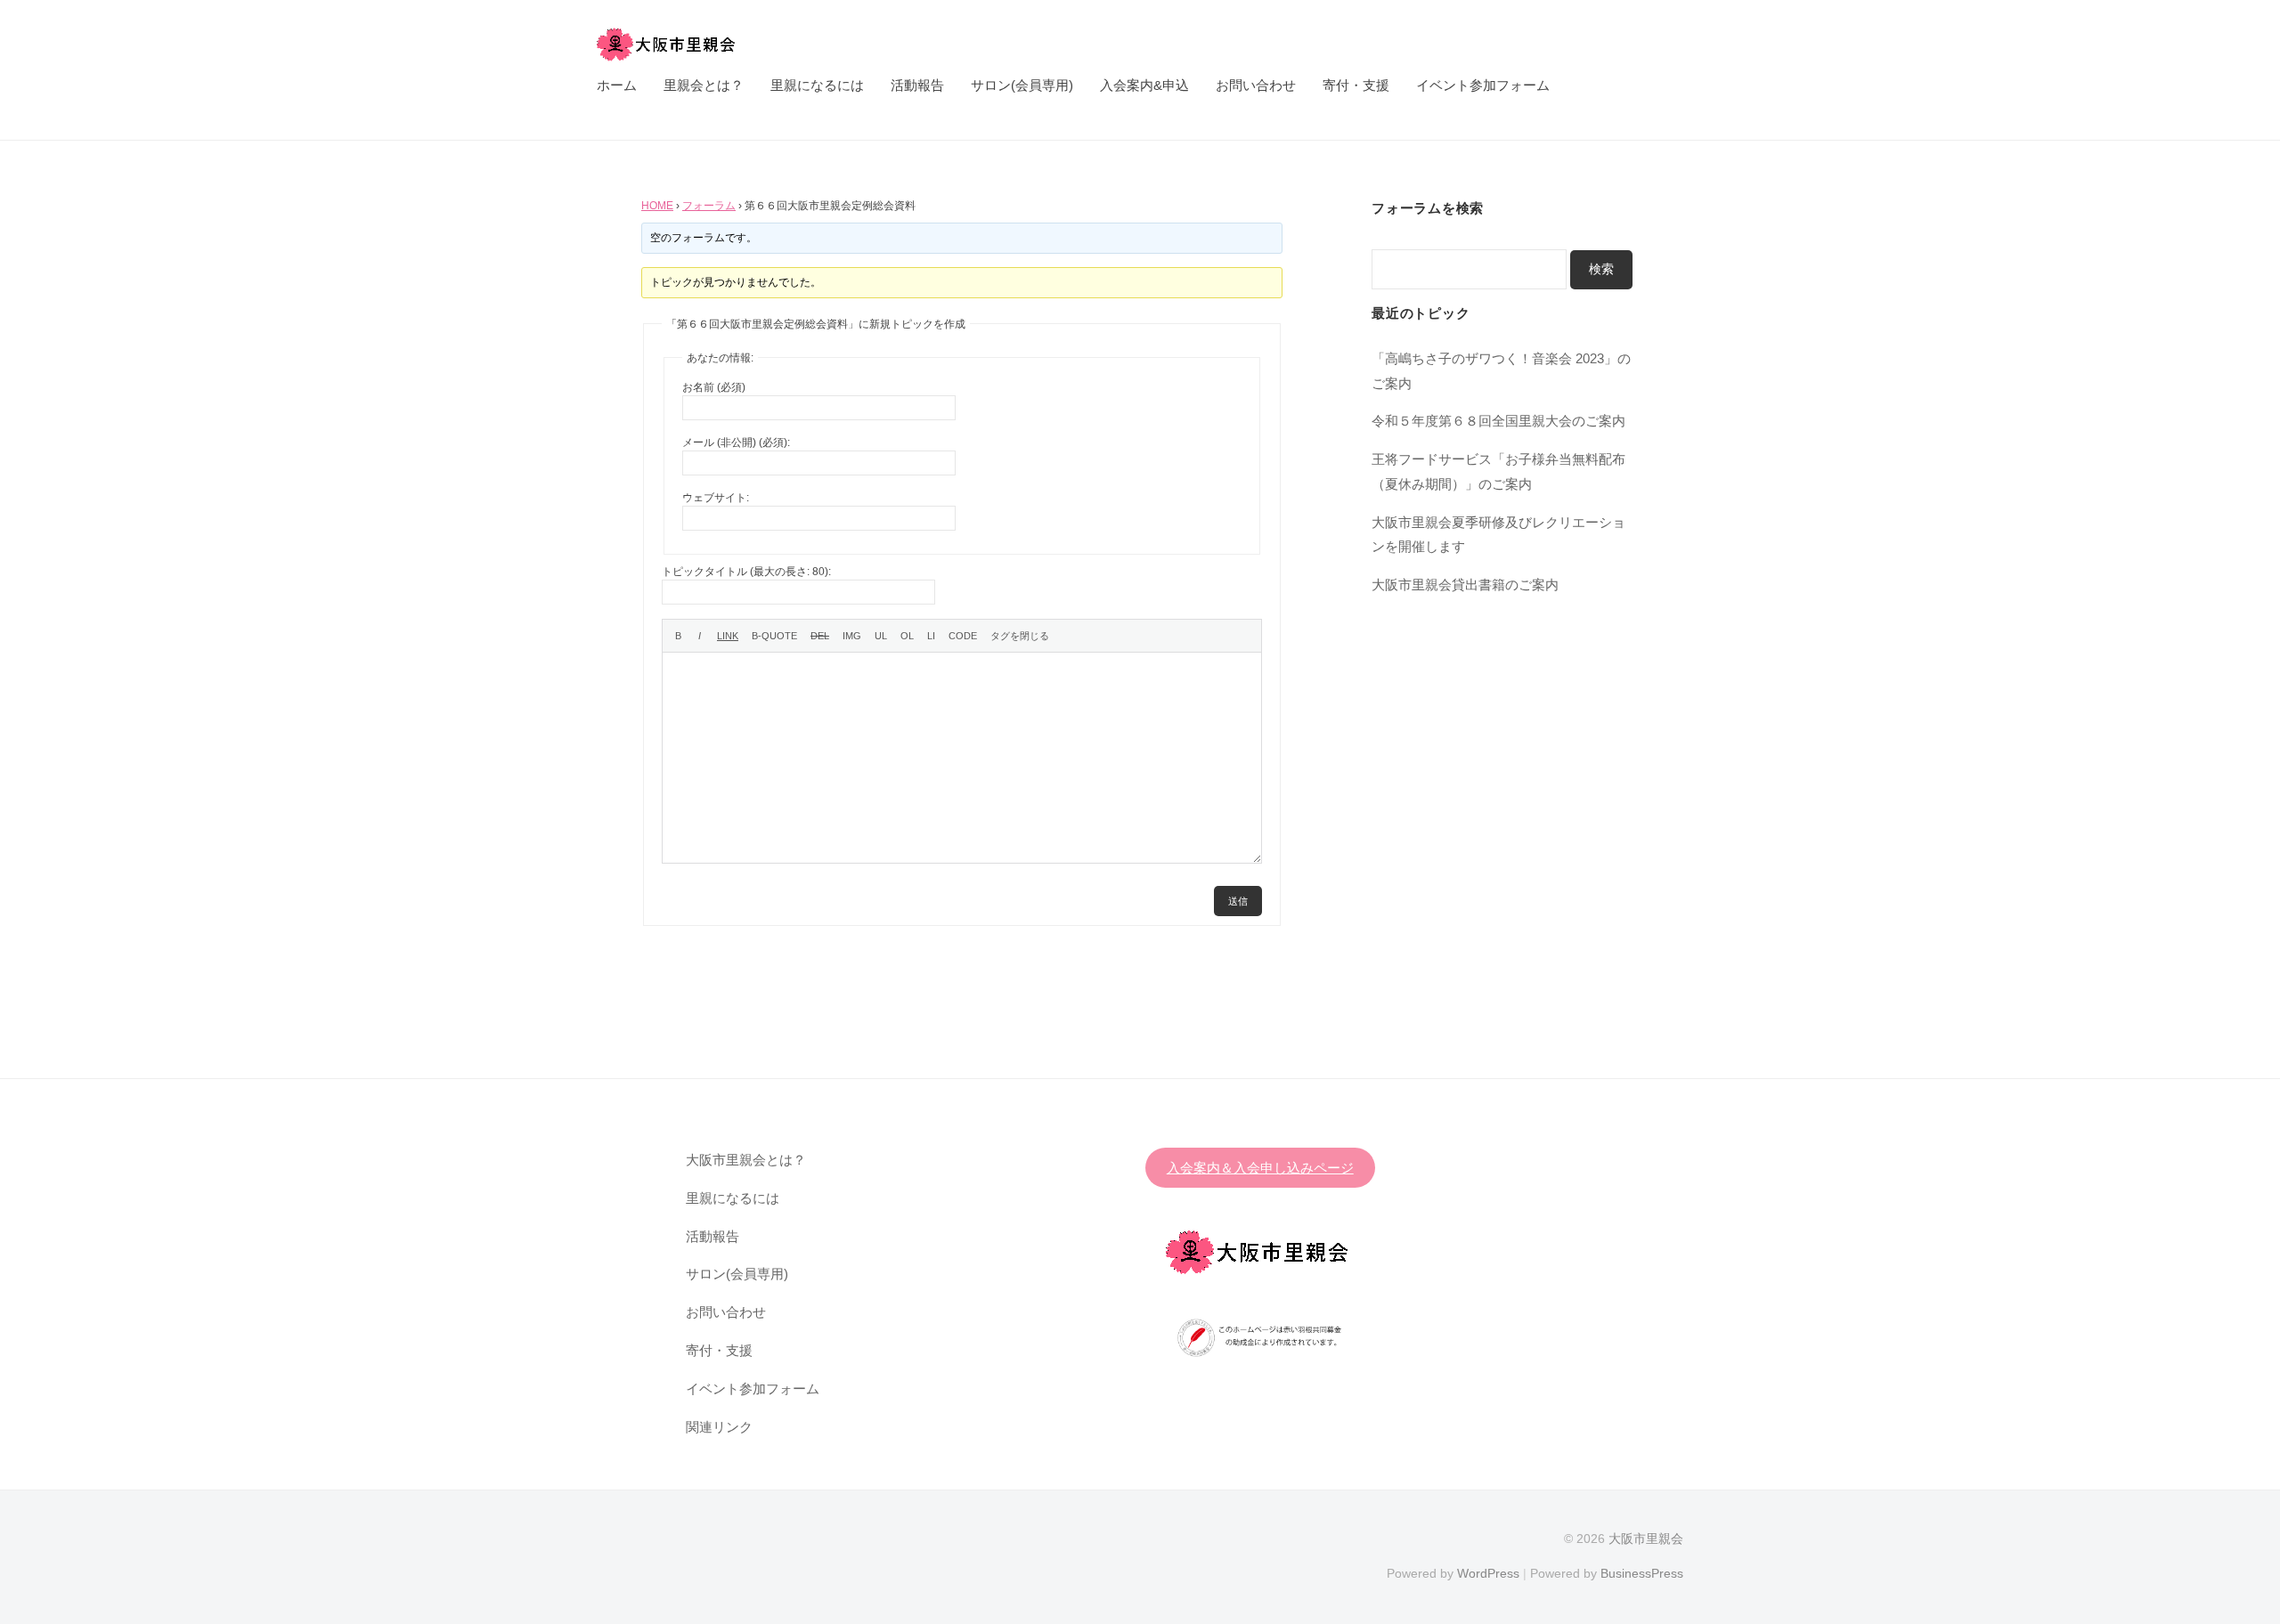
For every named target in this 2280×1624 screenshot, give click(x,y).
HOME (657, 206)
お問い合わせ (1256, 85)
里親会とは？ (704, 85)
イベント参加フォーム (1483, 85)
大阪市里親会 (1646, 1539)
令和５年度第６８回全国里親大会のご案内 (1498, 421)
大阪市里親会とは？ (746, 1160)
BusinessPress (1642, 1573)
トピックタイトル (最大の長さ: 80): (746, 572)
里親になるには (817, 85)
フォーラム (709, 206)
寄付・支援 (1356, 85)
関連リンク (719, 1427)
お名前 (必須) (714, 387)
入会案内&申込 (1144, 85)
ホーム (617, 85)
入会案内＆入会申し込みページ (1260, 1168)
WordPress (1488, 1573)
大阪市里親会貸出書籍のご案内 (1465, 585)
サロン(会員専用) (1022, 85)
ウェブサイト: (716, 498)
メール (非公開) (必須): (736, 443)
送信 (1238, 901)
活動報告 (917, 85)
